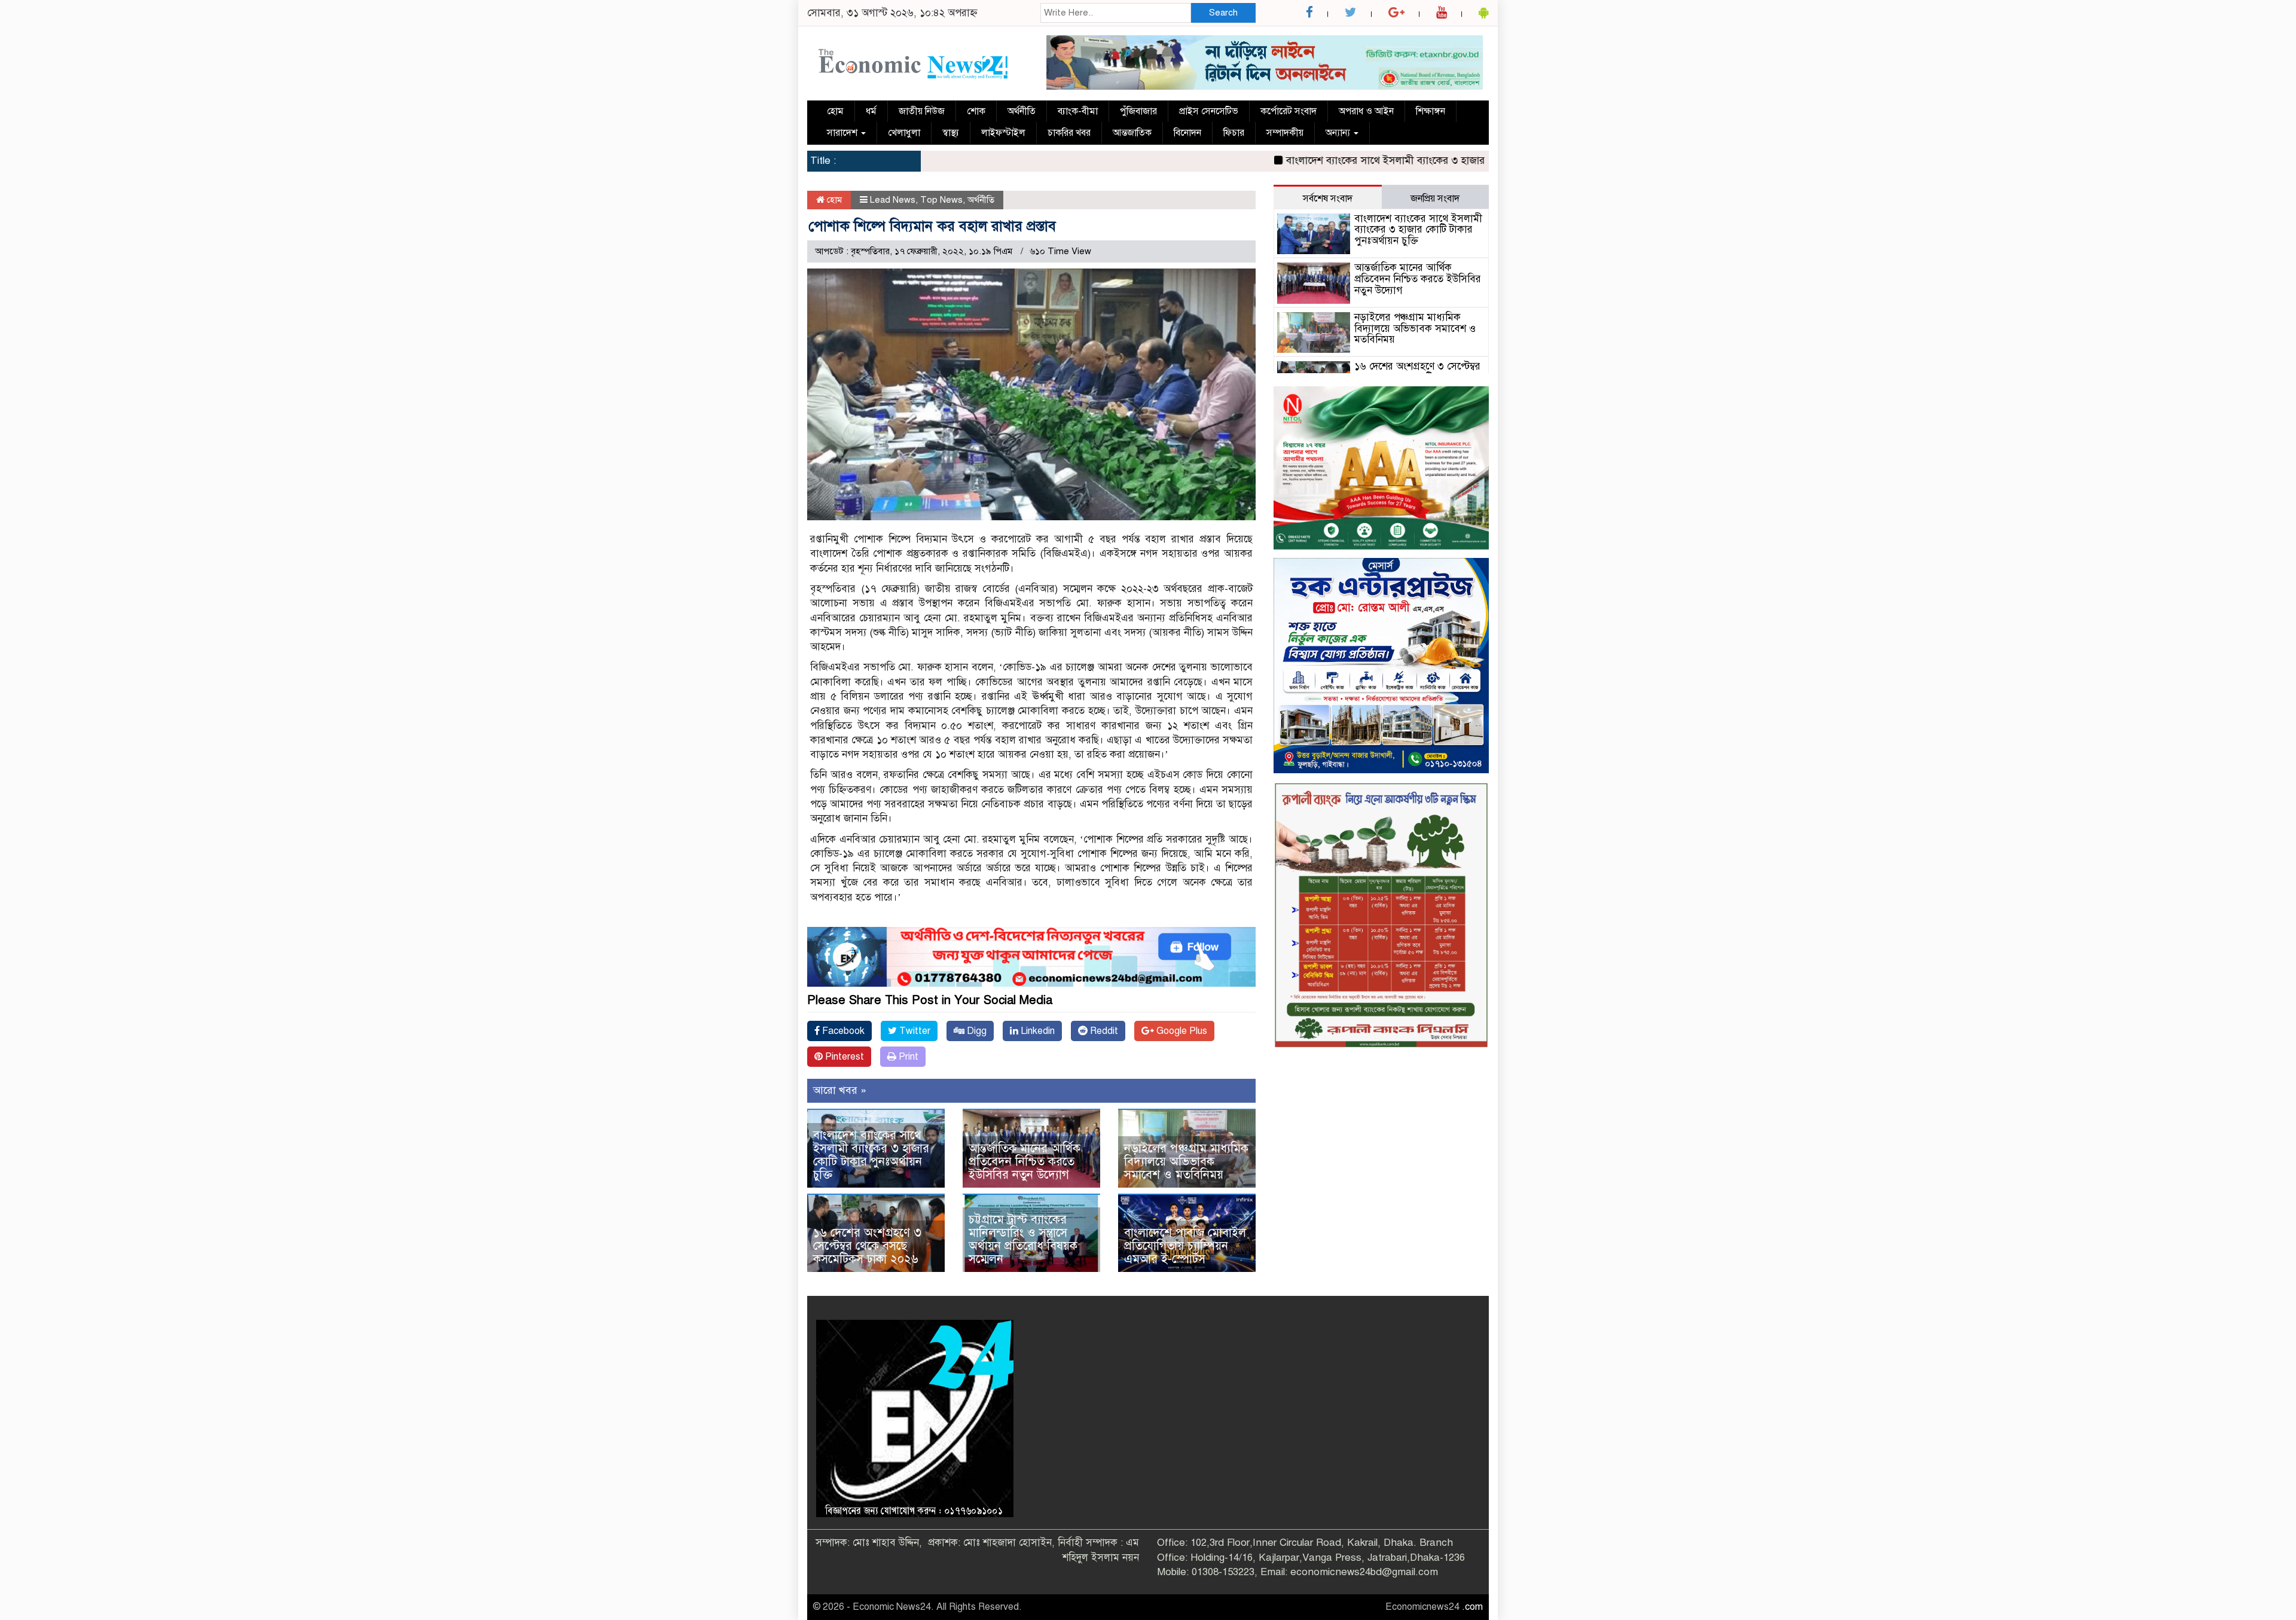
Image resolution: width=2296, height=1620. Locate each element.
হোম (835, 111)
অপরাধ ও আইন (1366, 111)
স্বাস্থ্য (951, 133)
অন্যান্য (1339, 133)
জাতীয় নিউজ (922, 111)
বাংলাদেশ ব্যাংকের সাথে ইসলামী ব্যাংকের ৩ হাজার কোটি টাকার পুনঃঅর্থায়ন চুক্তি (1369, 161)
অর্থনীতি (1022, 111)
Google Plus (1181, 1031)
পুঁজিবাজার (1138, 111)
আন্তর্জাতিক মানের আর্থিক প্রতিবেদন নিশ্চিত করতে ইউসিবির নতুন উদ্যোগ (1025, 1162)
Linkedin (1036, 1031)
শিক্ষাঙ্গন (1431, 111)
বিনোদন (1187, 133)
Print (907, 1057)
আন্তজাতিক (1132, 133)
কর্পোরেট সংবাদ (1289, 111)
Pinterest (843, 1057)
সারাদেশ (843, 133)
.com (1472, 1607)
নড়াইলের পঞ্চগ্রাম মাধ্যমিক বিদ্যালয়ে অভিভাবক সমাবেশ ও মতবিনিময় (1186, 1162)
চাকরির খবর (1069, 133)
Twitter (914, 1031)
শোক (976, 111)
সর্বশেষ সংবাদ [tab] (1328, 199)
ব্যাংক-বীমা (1078, 111)
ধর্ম (871, 111)
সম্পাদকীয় (1285, 133)
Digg (976, 1031)
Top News (941, 200)
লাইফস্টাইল (1003, 133)
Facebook (842, 1031)
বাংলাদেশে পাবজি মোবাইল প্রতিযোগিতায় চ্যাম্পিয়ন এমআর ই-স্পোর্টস (1185, 1246)
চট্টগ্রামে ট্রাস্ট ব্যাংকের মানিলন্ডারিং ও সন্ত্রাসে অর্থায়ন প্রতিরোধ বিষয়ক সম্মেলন (1023, 1239)
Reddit (1103, 1031)
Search (1223, 13)
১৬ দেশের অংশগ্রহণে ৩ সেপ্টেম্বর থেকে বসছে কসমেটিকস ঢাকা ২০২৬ (867, 1246)
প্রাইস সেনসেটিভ (1209, 111)
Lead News (893, 200)
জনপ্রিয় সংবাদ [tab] (1435, 199)
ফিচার (1234, 133)
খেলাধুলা (904, 133)
